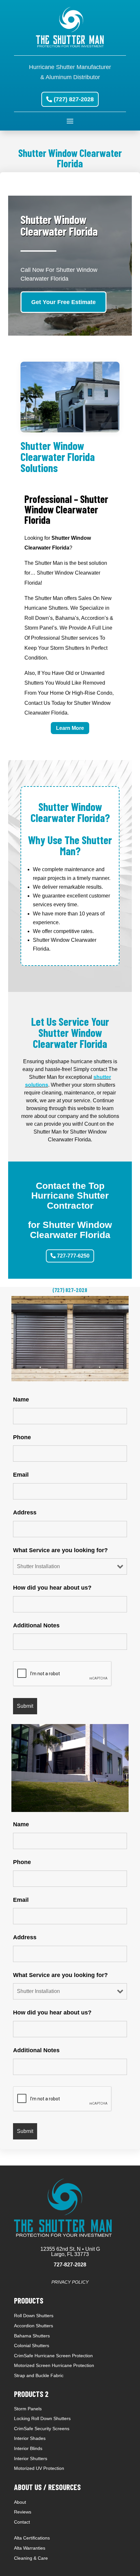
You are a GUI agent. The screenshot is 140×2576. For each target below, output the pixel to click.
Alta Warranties (30, 2548)
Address (25, 1512)
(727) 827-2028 (74, 99)
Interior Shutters (31, 2458)
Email (21, 1475)
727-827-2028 (70, 2265)
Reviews (23, 2512)
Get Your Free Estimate (63, 302)
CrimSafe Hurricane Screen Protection (53, 2356)
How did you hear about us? (52, 1588)
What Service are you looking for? (60, 1550)
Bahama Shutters (32, 2336)
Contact (22, 2522)
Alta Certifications (32, 2538)
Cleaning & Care (31, 2558)
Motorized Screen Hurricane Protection (54, 2365)
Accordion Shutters (34, 2326)
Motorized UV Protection (39, 2468)
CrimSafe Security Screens (42, 2429)
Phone (22, 1437)
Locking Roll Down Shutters (42, 2418)
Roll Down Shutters (34, 2316)
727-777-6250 (73, 1256)
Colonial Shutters (32, 2346)
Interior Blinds (28, 2448)
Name (21, 1399)
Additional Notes (36, 1625)
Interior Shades (30, 2438)
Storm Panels (28, 2409)
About (20, 2502)
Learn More (70, 728)
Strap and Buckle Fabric (39, 2375)
